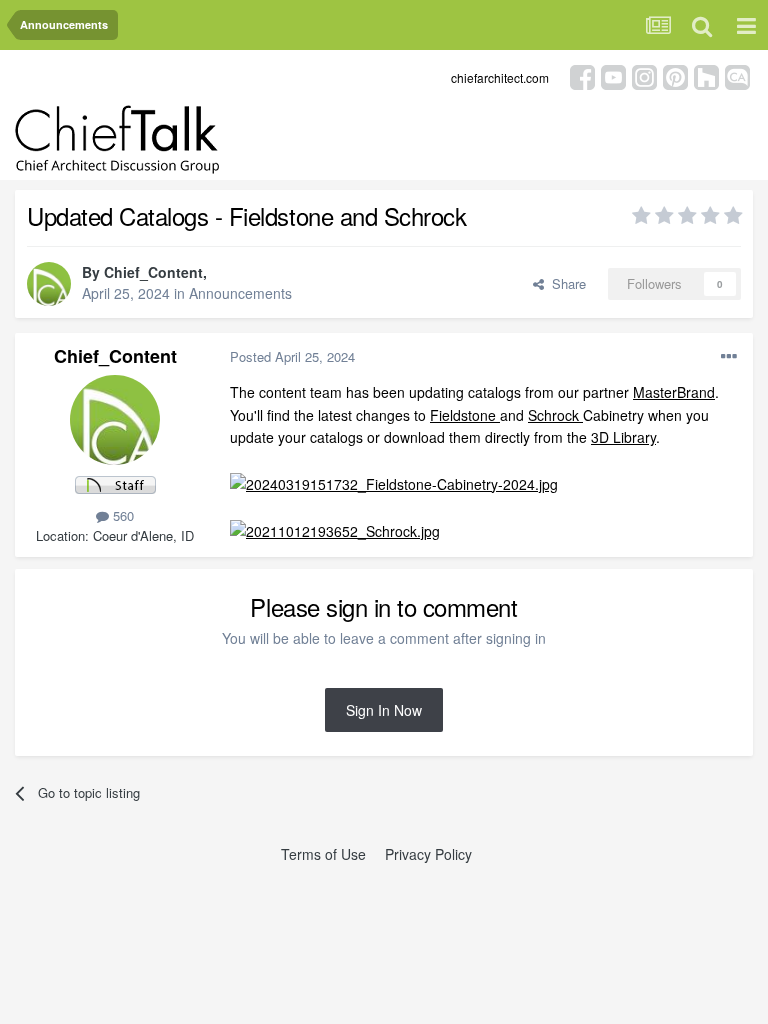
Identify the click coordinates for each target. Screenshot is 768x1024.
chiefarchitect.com (500, 77)
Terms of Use (323, 854)
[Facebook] (582, 75)
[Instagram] (644, 75)
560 (121, 515)
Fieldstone (465, 415)
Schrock (555, 415)
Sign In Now (384, 710)
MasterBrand (674, 392)
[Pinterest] (675, 75)
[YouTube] (613, 75)
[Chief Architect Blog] (737, 75)
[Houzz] (706, 75)
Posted (292, 356)
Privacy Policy (428, 854)
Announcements (240, 293)
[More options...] (729, 357)
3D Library (623, 437)
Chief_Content (153, 272)
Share (565, 283)
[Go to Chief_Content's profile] (49, 284)
